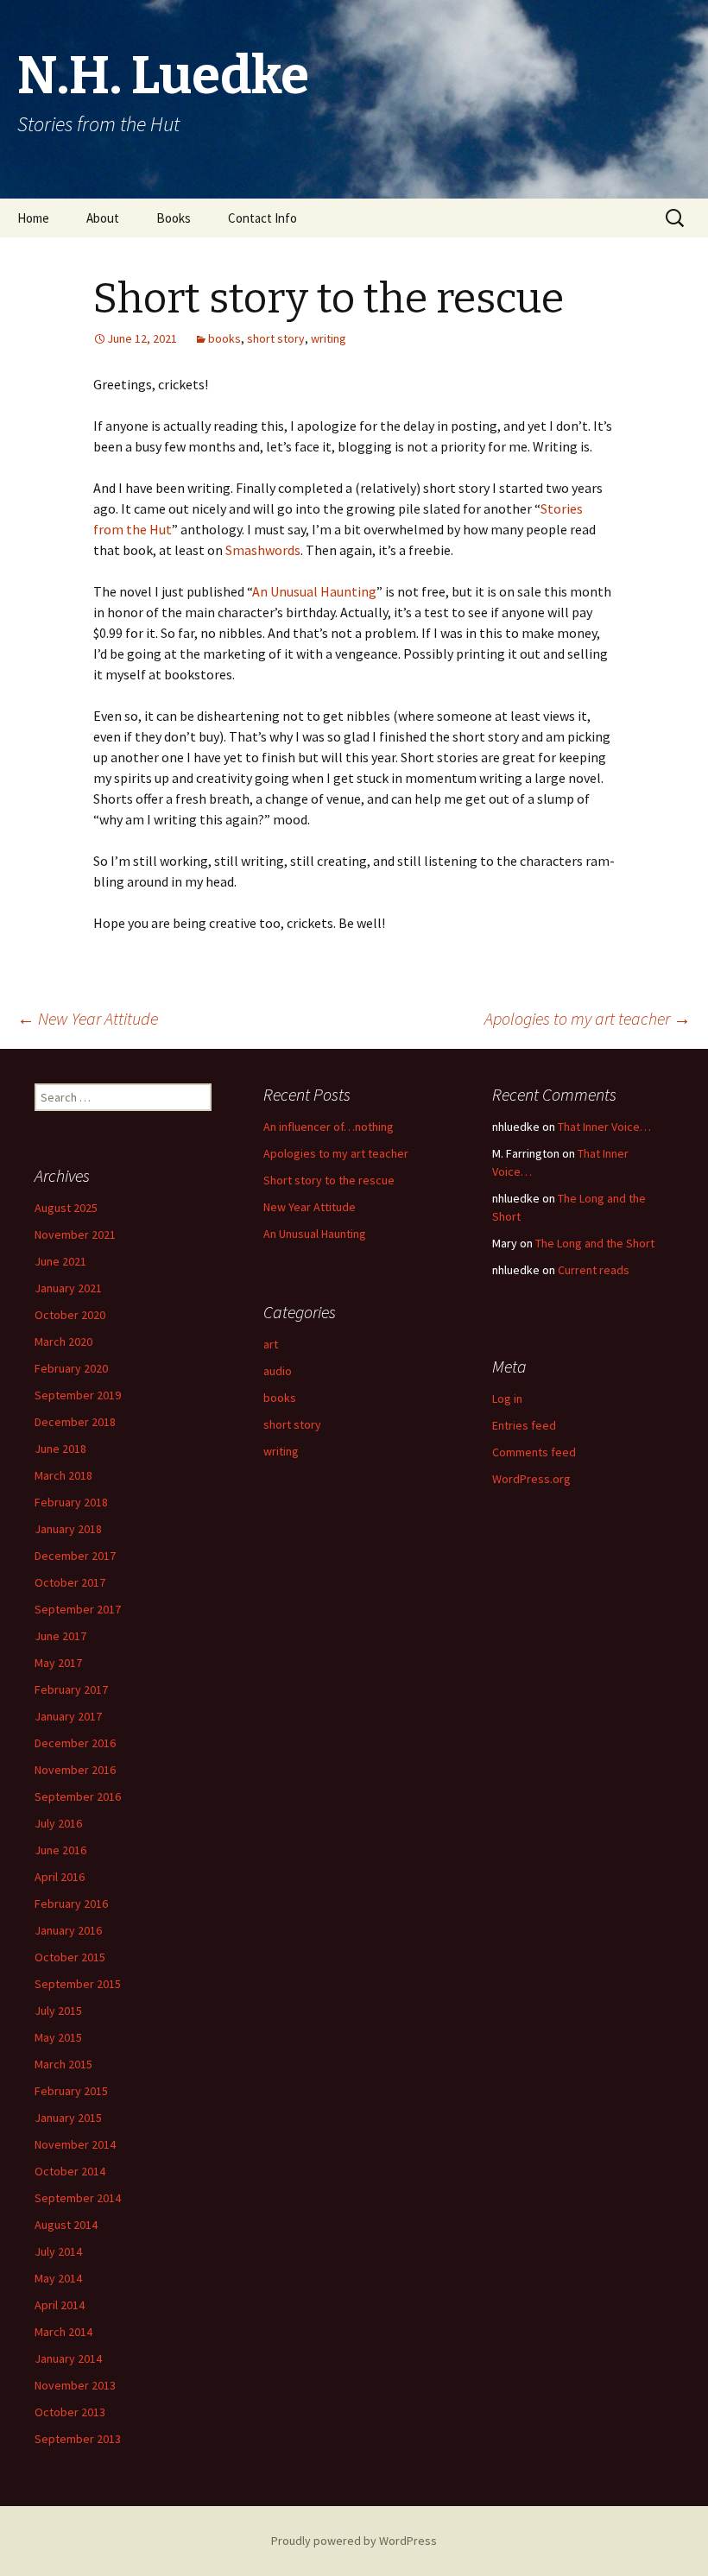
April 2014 (60, 2305)
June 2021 (60, 1261)
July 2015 (58, 2011)
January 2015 (68, 2118)
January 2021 (68, 1288)
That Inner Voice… (604, 1127)
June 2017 (60, 1636)
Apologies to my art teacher (588, 1018)
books (224, 338)
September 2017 (78, 1609)
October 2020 (70, 1315)
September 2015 (78, 1984)
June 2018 (60, 1449)
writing (329, 338)
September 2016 (78, 1796)
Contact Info (262, 218)
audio (278, 1371)
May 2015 (58, 2037)
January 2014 (68, 2358)
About (103, 218)
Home (33, 218)
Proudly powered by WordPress (354, 2541)
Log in (507, 1398)
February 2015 (71, 2091)
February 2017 (71, 1689)
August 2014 (66, 2225)
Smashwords (263, 550)
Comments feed (534, 1452)
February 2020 (71, 1368)
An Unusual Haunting (314, 591)
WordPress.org (531, 1479)
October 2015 (70, 1957)
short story (276, 338)
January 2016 (68, 1930)
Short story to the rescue (329, 1180)
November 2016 (75, 1770)
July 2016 (58, 1823)
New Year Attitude (88, 1018)
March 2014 (63, 2332)
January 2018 (68, 1529)
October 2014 (70, 2171)
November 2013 (75, 2385)
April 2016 (60, 1877)
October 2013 (70, 2412)
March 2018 (63, 1475)
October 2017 (70, 1582)
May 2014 (58, 2278)
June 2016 (60, 1850)
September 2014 (78, 2198)
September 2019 (78, 1395)
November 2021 (75, 1234)
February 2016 (71, 1904)
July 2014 (58, 2251)
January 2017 (68, 1716)
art (271, 1344)
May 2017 (58, 1663)
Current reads (594, 1270)
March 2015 (63, 2064)
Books (174, 218)
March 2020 (63, 1342)
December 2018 (75, 1422)
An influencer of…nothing (329, 1127)
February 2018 (71, 1502)
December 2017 (75, 1556)
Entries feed (524, 1425)
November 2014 (75, 2144)
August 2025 (66, 1208)
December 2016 (75, 1743)
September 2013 (78, 2439)
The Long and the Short (595, 1243)
